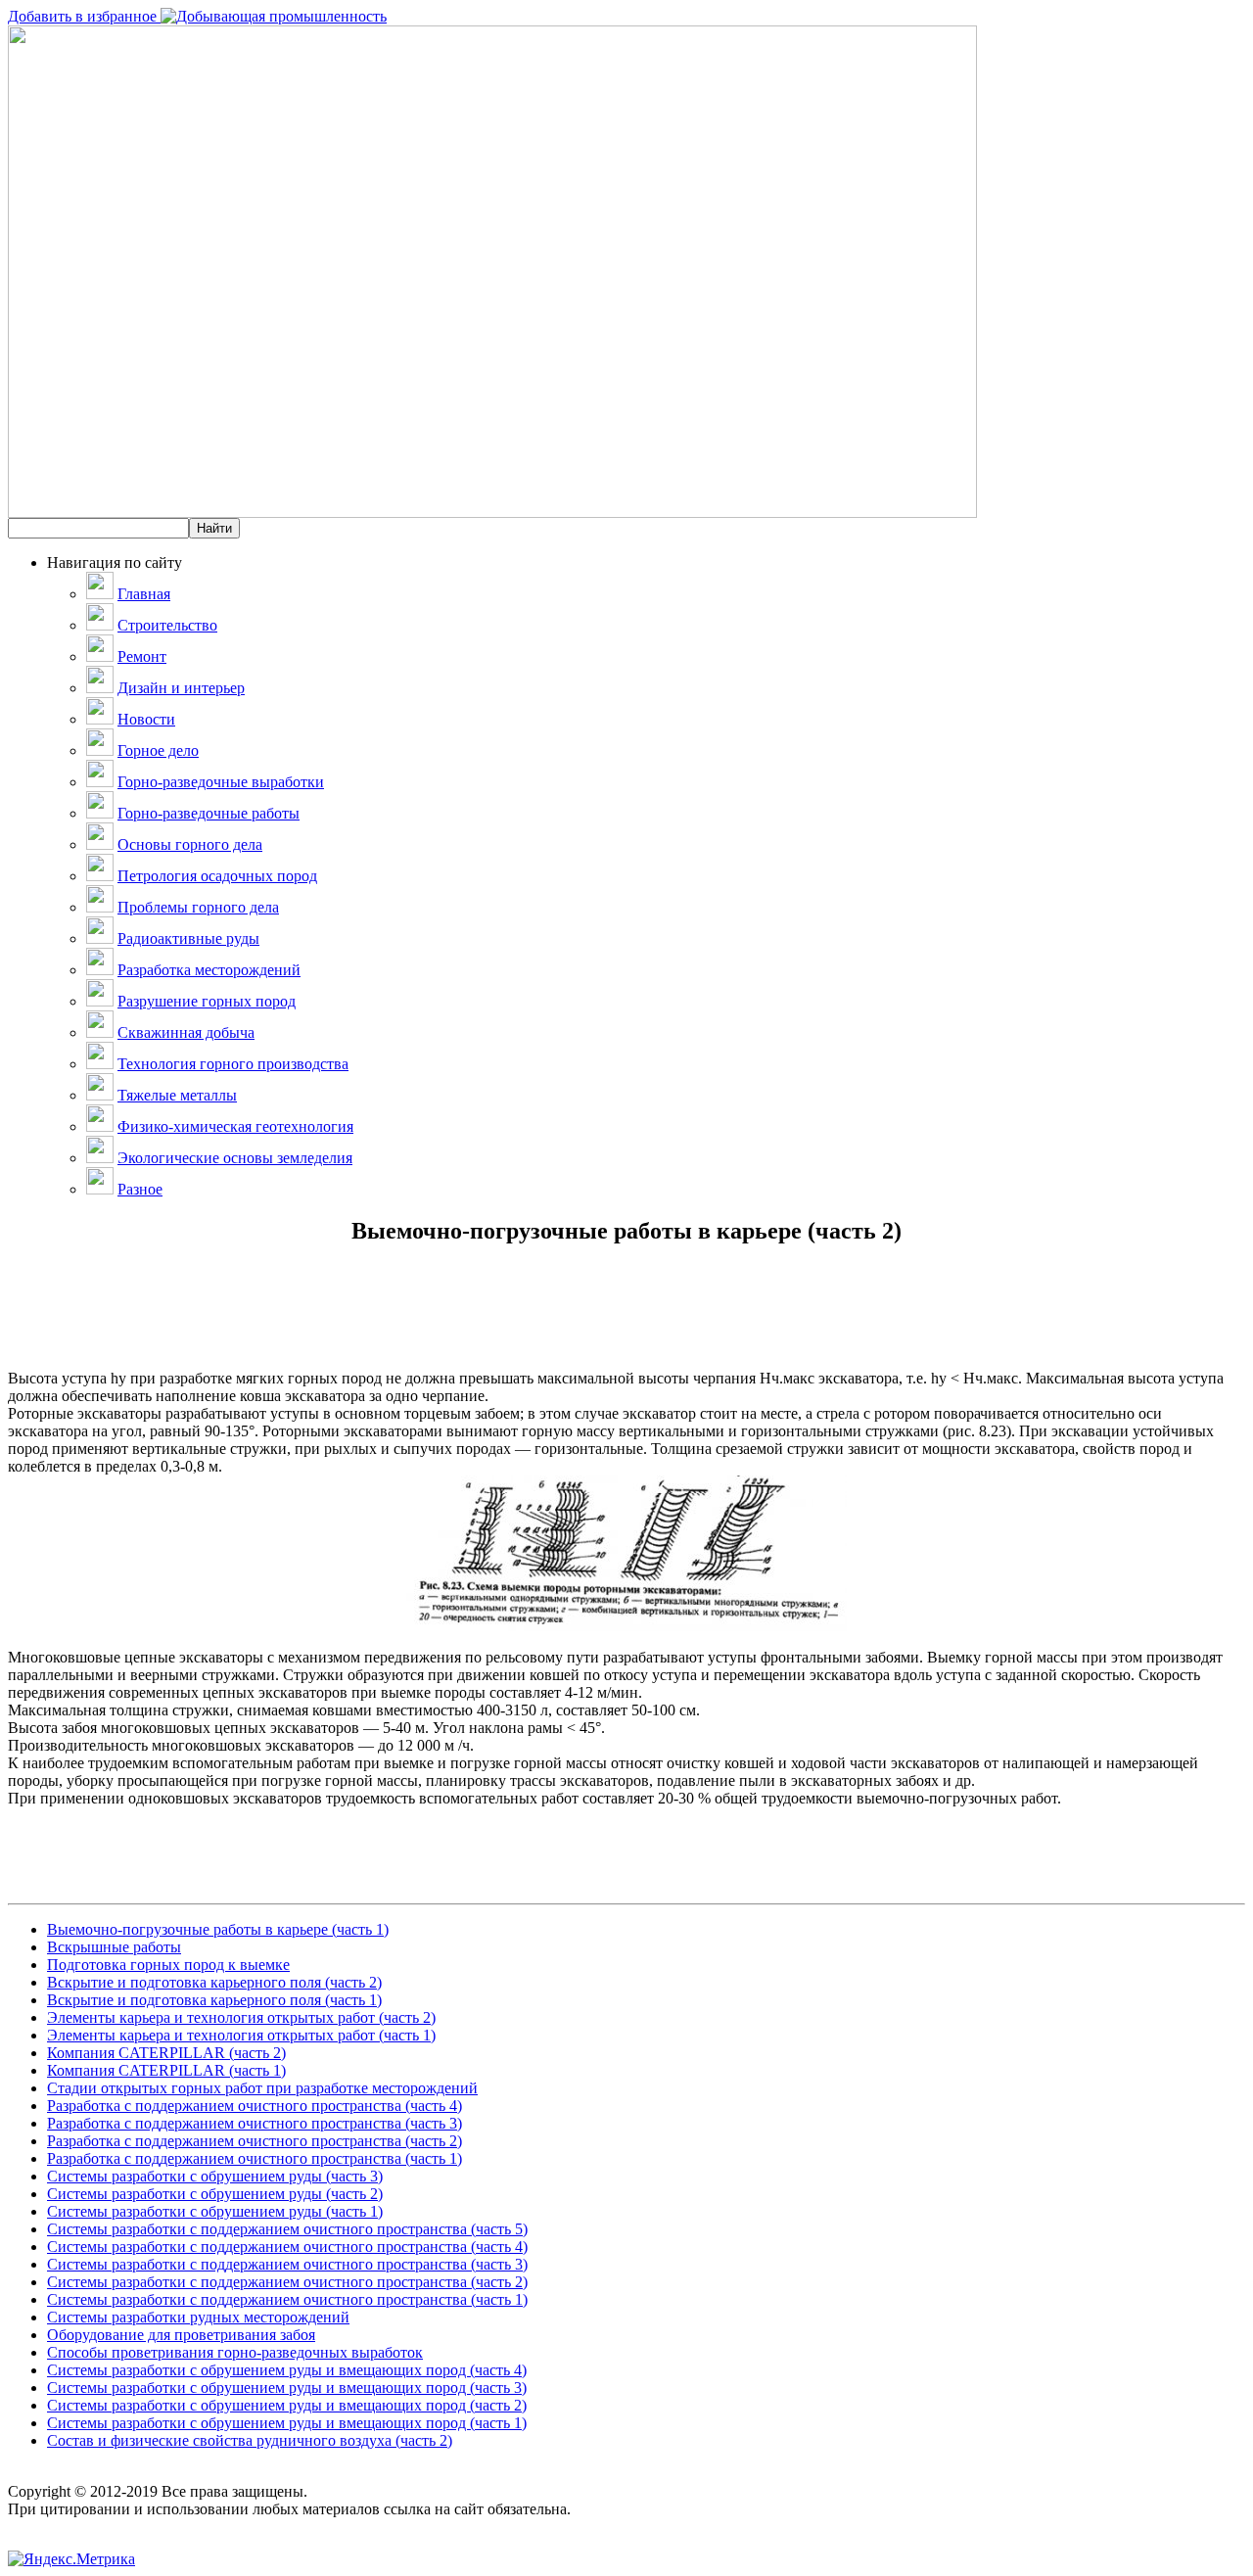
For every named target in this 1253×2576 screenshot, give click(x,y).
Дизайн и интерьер (181, 688)
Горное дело (158, 750)
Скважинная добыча (186, 1032)
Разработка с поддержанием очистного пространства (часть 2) (255, 2141)
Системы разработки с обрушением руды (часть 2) (215, 2194)
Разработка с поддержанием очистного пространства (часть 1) (255, 2158)
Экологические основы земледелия (235, 1158)
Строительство (167, 625)
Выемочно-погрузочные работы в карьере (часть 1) (218, 1929)
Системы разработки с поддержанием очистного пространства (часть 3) (287, 2264)
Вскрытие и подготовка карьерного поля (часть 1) (214, 2000)
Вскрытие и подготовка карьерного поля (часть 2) (214, 1982)
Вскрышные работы (114, 1947)
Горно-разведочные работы (209, 813)
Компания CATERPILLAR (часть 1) (166, 2070)
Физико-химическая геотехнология (235, 1126)
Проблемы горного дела (198, 907)
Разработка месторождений (209, 970)
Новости (146, 719)
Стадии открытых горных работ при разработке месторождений (262, 2088)
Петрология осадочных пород (217, 876)
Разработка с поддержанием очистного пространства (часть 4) (255, 2106)
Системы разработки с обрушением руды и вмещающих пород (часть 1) (287, 2423)
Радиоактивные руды (188, 938)
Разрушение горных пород (207, 1001)
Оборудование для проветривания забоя (181, 2335)
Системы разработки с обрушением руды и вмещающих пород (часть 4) (287, 2370)
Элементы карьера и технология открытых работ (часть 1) (241, 2035)
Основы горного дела (190, 844)
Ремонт (142, 656)
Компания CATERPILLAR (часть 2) (166, 2053)
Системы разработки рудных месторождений (198, 2317)
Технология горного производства (233, 1064)
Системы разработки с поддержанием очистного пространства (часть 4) (287, 2247)
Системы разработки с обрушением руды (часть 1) (215, 2211)
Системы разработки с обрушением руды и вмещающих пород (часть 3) (287, 2388)
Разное (140, 1189)
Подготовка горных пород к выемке (168, 1965)
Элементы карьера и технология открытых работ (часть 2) (241, 2017)
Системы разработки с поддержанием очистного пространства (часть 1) (287, 2299)
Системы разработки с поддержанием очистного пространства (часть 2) (287, 2282)
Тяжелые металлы (177, 1095)
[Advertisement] (626, 1326)
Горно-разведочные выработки (221, 782)
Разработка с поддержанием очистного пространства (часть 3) (255, 2123)
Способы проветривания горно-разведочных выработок (235, 2352)
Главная (144, 594)
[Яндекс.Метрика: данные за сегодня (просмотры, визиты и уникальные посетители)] (71, 2559)
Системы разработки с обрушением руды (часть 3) (215, 2176)
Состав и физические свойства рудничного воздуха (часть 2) (250, 2440)
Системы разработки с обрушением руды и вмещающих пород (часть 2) (287, 2405)
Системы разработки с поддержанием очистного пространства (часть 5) (287, 2229)
